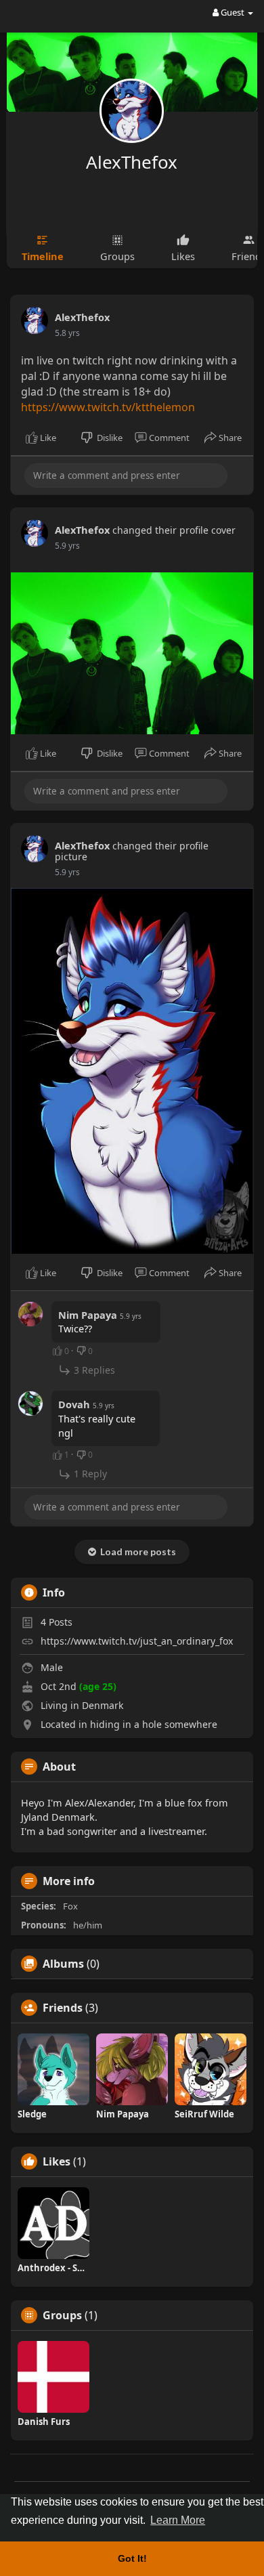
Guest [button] (233, 12)
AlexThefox (132, 162)
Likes (57, 2161)
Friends (63, 2008)
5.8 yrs (67, 333)
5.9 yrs (67, 546)
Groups (62, 2315)
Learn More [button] (178, 2520)
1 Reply (89, 1474)
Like (47, 438)
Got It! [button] (132, 2558)
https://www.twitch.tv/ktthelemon (108, 407)
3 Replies (93, 1370)
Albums (63, 1964)
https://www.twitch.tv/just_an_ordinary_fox (137, 1641)
